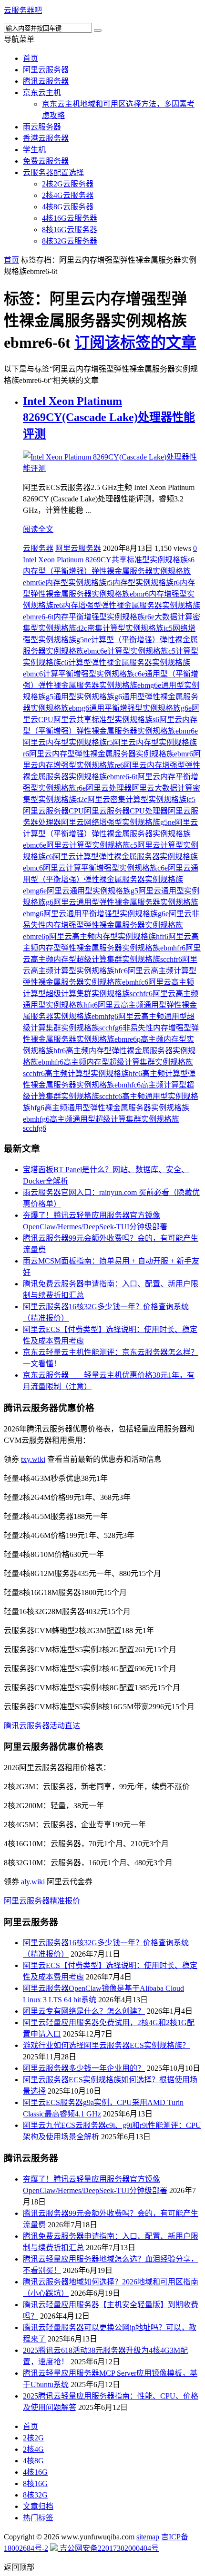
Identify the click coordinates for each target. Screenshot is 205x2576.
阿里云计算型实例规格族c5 (92, 845)
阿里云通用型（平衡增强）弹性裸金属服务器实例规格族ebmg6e (111, 879)
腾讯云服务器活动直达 (42, 1726)
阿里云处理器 (109, 788)
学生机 (34, 150)
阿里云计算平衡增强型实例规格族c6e (105, 868)
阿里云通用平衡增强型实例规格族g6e (106, 914)
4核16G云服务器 (70, 218)
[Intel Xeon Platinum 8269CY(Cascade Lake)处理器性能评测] (112, 468)
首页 (31, 58)
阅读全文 (38, 529)
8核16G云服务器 (70, 230)
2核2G (33, 2438)
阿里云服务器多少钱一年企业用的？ (84, 2068)
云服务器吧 (23, 10)
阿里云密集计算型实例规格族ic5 (141, 799)
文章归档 (38, 2506)
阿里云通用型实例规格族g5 (92, 891)
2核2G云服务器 (68, 184)
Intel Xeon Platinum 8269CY (67, 560)
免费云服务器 (46, 161)
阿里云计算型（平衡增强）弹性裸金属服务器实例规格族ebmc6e (110, 834)
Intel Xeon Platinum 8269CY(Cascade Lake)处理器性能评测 (109, 417)
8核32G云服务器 (70, 241)
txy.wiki (33, 1459)
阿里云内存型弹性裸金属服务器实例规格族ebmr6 (111, 754)
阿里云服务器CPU (53, 811)
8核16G (35, 2483)
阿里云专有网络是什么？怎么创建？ (84, 2011)
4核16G (35, 2472)
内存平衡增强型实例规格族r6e (104, 617)
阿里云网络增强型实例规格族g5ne (118, 822)
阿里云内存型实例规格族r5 (68, 742)
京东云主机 (42, 93)
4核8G (33, 2461)
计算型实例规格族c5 (141, 651)
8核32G (35, 2495)
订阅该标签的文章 (135, 343)
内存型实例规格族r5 (79, 583)
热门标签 (38, 2518)
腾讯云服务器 (46, 81)
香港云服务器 (46, 138)
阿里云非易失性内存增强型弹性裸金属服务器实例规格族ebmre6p (111, 925)
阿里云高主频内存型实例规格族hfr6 (109, 936)
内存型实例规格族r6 (146, 583)
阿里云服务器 (46, 70)
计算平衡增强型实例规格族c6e (94, 674)
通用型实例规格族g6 (88, 697)
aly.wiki (33, 1882)
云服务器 (38, 548)
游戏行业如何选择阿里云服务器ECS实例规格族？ (106, 2045)
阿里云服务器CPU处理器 (126, 811)
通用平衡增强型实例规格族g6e (140, 708)
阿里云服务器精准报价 (42, 1901)
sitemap (148, 2537)
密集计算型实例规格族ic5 (130, 628)
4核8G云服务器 (68, 207)
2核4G (33, 2449)
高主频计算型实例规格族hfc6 (93, 1073)
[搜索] (98, 30)
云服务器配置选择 (53, 172)
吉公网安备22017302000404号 (108, 2548)
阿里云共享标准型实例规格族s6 (106, 720)
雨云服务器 (42, 127)
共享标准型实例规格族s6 (153, 560)
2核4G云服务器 (68, 195)
